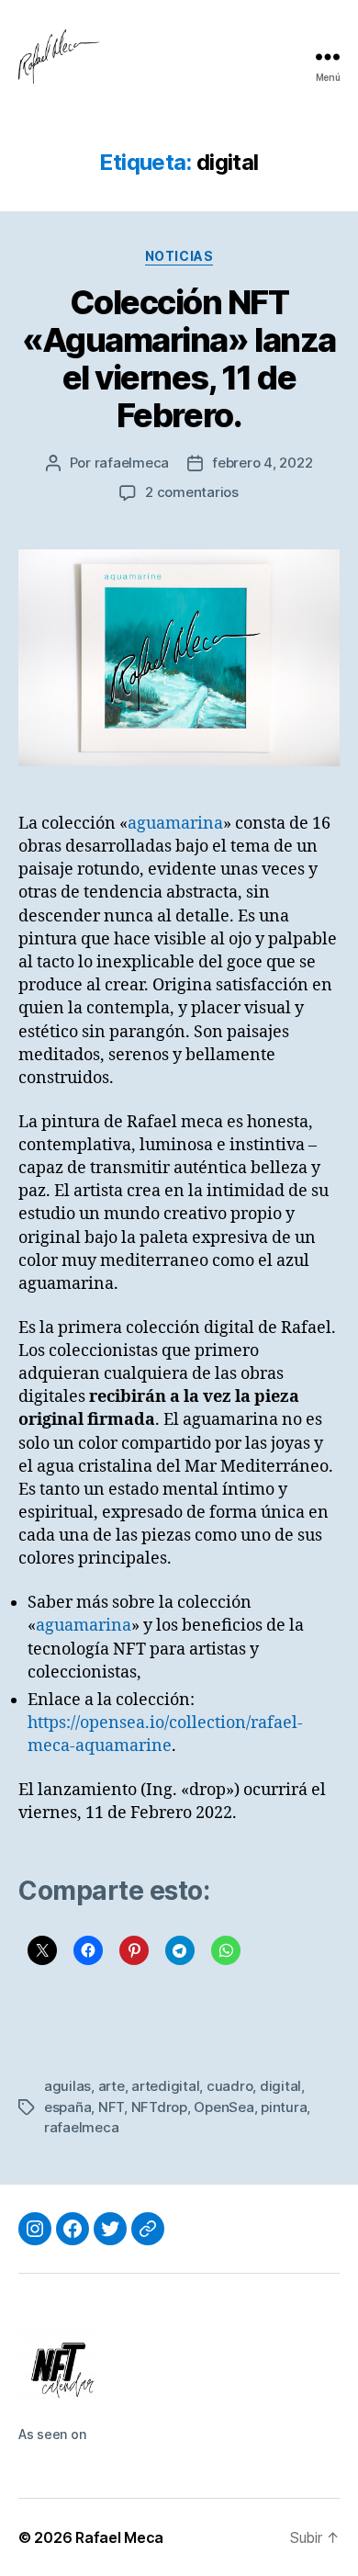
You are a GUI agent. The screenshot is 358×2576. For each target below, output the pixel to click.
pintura (284, 2107)
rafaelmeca (132, 463)
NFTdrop (159, 2107)
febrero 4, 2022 (262, 463)
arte (112, 2086)
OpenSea (224, 2107)
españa (67, 2107)
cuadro (229, 2086)
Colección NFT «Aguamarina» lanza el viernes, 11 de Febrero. (179, 359)
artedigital (165, 2086)
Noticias (179, 256)
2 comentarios (192, 492)
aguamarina (175, 824)
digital (280, 2086)
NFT (111, 2107)
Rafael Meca (119, 2537)
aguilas (67, 2086)
